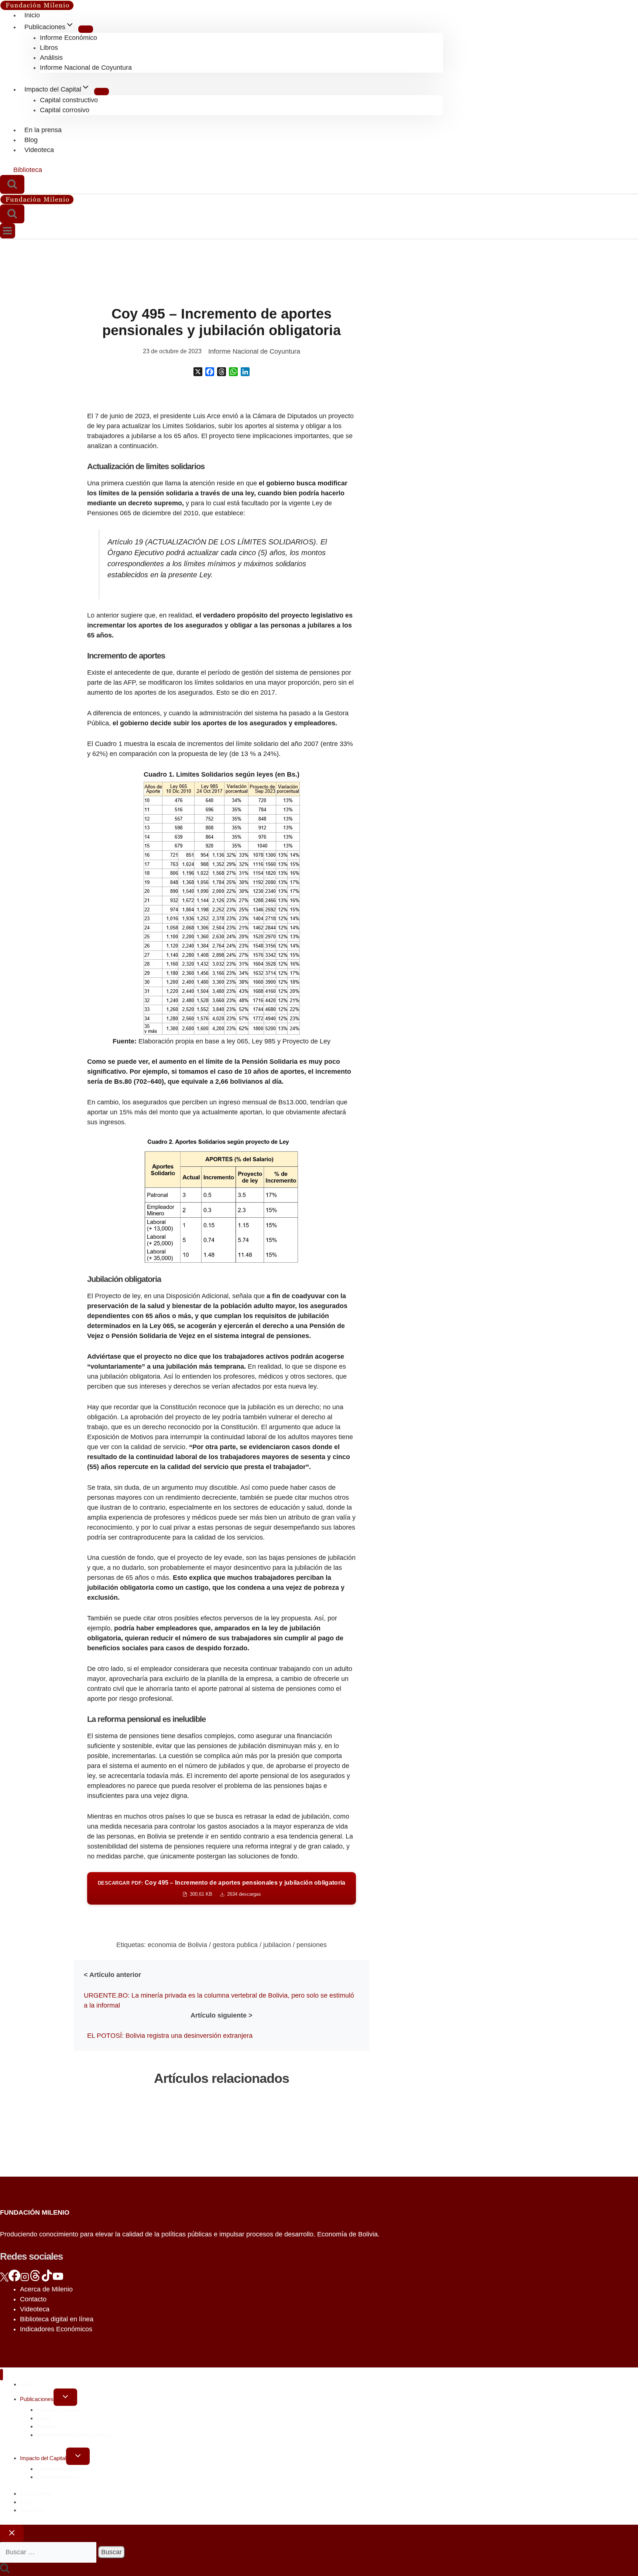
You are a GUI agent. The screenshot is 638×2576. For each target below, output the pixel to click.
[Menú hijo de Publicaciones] (86, 29)
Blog (31, 140)
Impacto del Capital (43, 2458)
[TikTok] (47, 2279)
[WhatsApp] (233, 372)
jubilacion (277, 1945)
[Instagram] (25, 2279)
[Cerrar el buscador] (12, 2533)
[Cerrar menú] (1, 2375)
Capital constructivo (69, 100)
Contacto (33, 2299)
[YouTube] (58, 2279)
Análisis (51, 58)
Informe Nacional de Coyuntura (86, 68)
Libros (49, 48)
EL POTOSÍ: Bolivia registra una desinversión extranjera (170, 2036)
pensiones (312, 1945)
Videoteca (39, 150)
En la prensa (43, 130)
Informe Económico (68, 38)
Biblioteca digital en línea (57, 2319)
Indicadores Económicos (56, 2329)
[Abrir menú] (8, 231)
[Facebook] (210, 372)
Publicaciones (37, 2399)
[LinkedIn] (245, 372)
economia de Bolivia (177, 1945)
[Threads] (222, 372)
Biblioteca (28, 170)
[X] (198, 372)
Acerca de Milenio (46, 2289)
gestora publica (235, 1945)
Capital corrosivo (65, 110)
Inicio (32, 15)
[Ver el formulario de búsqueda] (12, 184)
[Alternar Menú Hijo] (65, 2397)
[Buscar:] (49, 2552)
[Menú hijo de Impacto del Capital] (102, 92)
